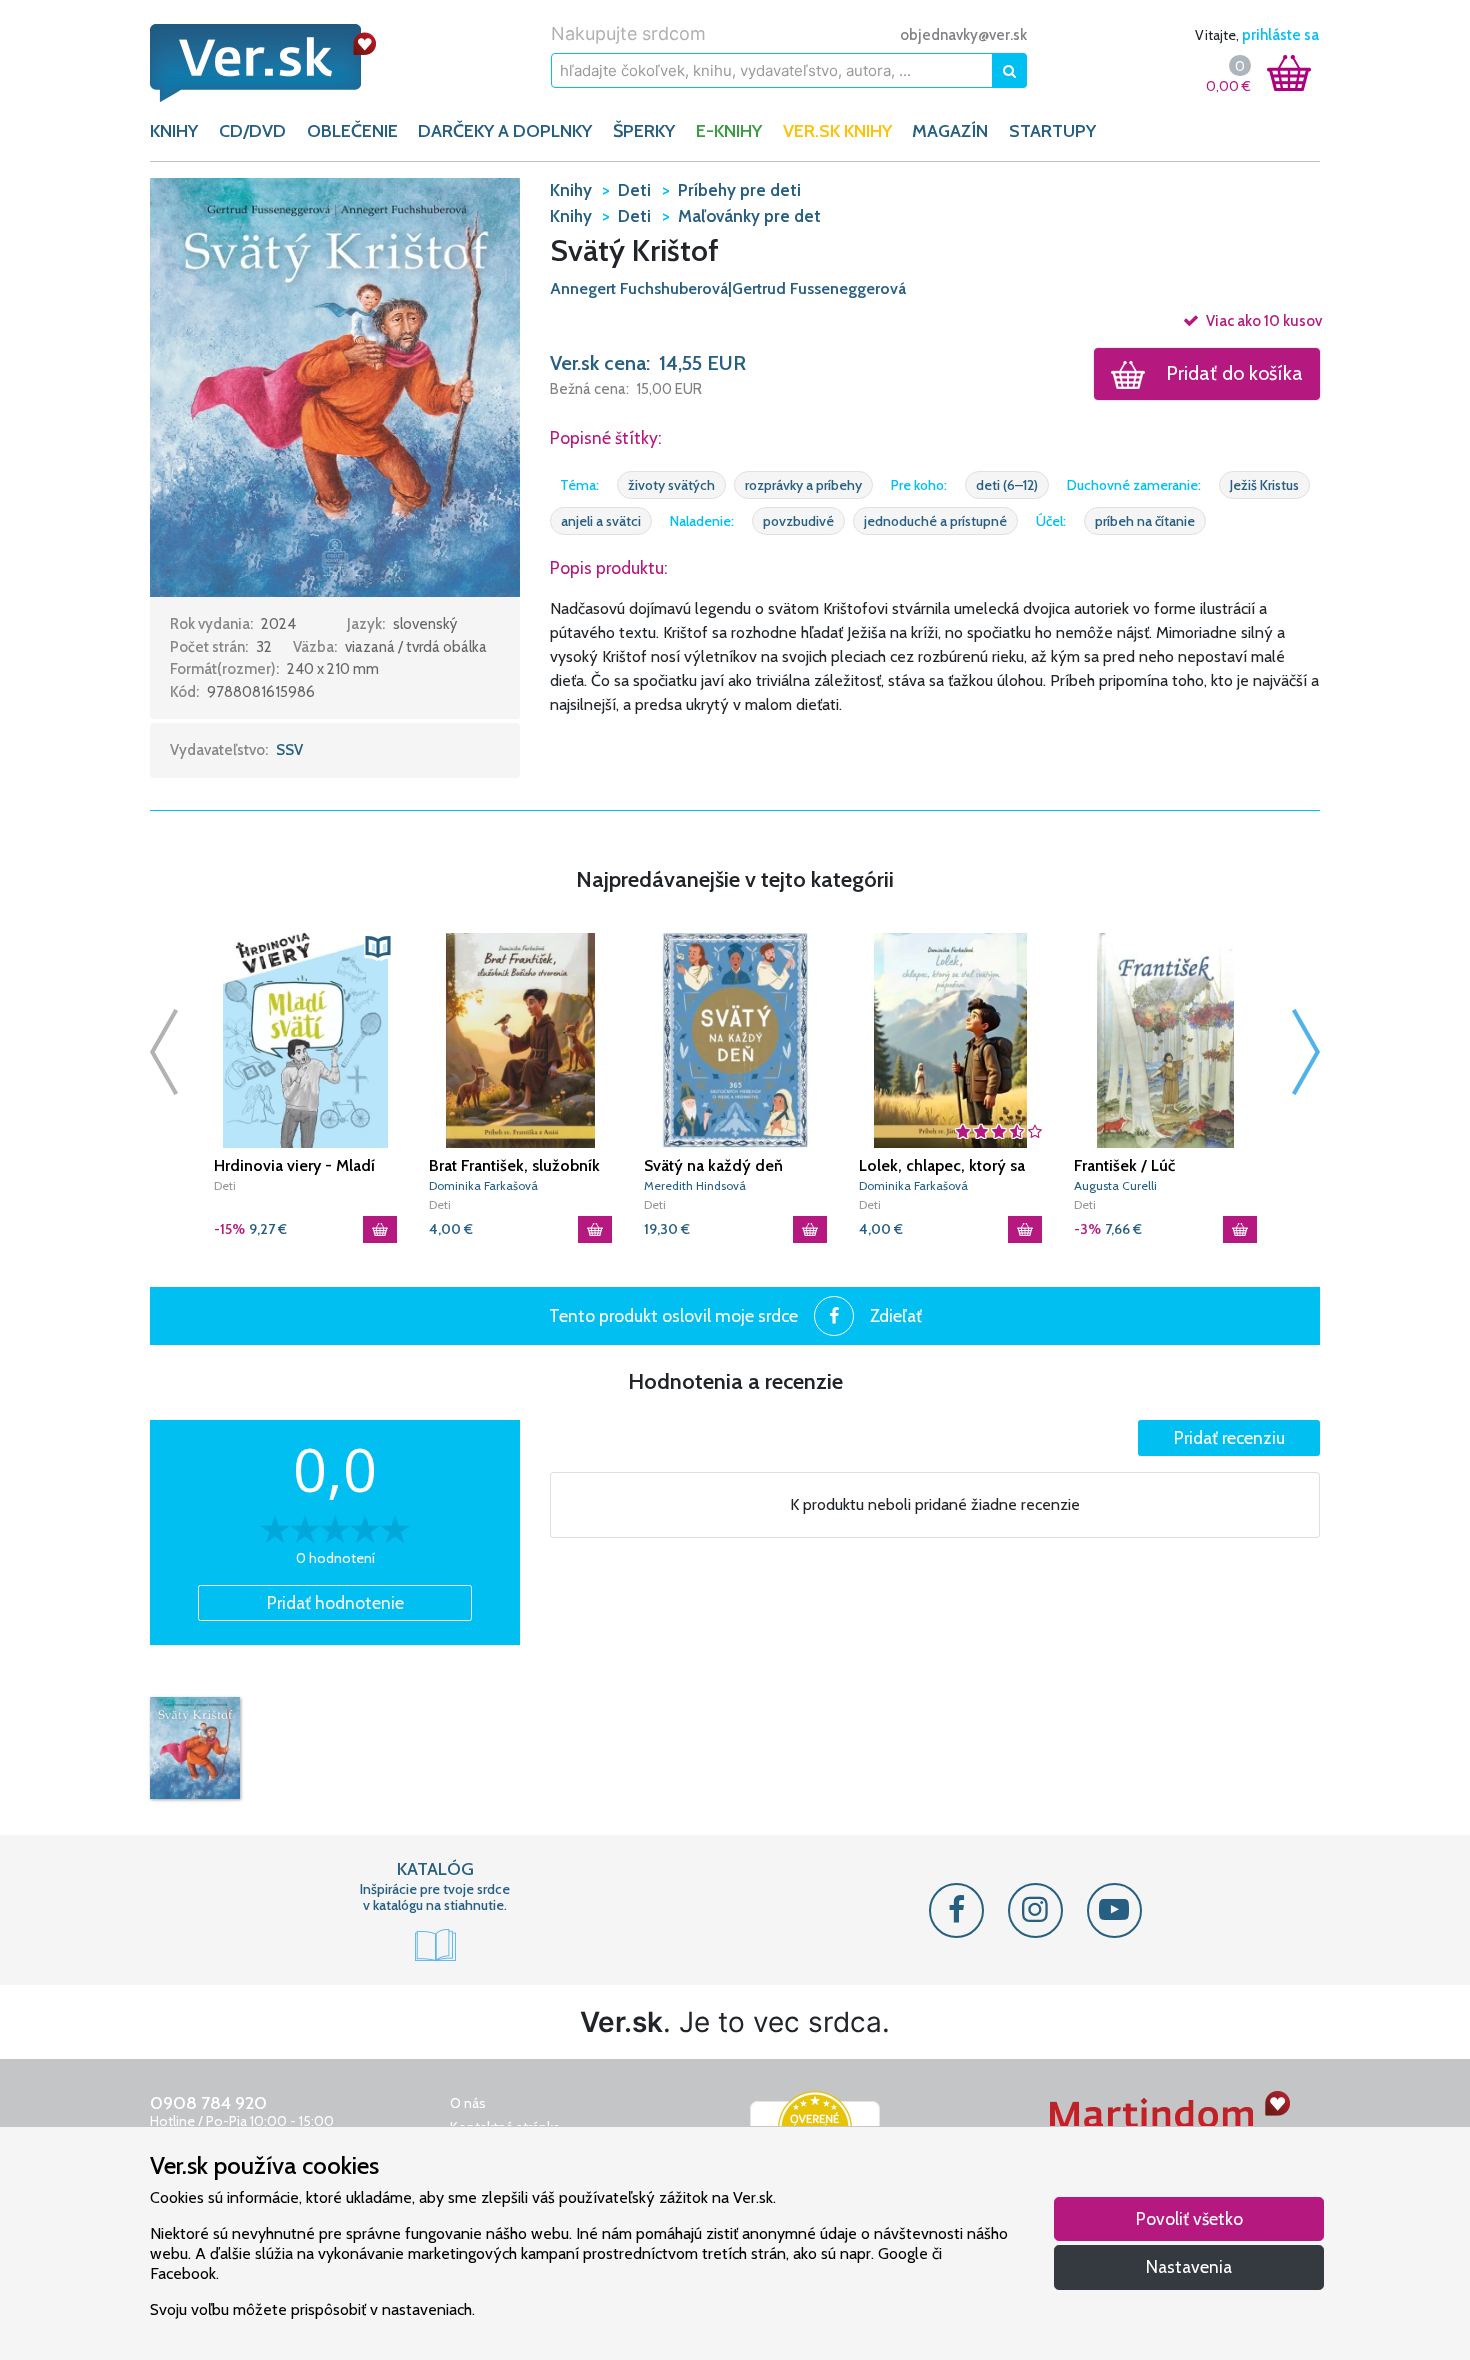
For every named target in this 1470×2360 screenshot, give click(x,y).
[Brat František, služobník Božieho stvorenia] (520, 1040)
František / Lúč (1124, 1165)
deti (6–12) (1007, 485)
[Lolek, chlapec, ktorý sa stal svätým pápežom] (950, 1040)
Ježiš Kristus (1264, 485)
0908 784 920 (208, 2103)
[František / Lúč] (1165, 1040)
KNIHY (174, 131)
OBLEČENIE (352, 131)
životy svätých (671, 485)
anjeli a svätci (601, 521)
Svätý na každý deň (713, 1165)
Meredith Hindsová (695, 1185)
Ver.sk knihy (837, 131)
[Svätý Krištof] (195, 1748)
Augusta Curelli (1115, 1185)
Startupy (1052, 131)
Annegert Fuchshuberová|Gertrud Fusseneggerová (728, 288)
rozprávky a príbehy (803, 485)
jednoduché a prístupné (935, 521)
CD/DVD (252, 131)
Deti (225, 1185)
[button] (335, 386)
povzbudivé (798, 521)
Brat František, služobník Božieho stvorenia (514, 1166)
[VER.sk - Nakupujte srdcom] (285, 63)
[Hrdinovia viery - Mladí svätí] (305, 1040)
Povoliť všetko (1189, 2218)
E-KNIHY (729, 131)
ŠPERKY (644, 131)
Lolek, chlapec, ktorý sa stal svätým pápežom (942, 1166)
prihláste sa (1280, 35)
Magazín (950, 131)
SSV (289, 750)
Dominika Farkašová (483, 1185)
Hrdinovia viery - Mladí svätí (294, 1166)
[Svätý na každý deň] (735, 1040)
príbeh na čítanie (1145, 521)
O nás (468, 2103)
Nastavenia (1189, 2266)
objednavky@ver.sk (963, 35)
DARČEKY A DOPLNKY (505, 131)
